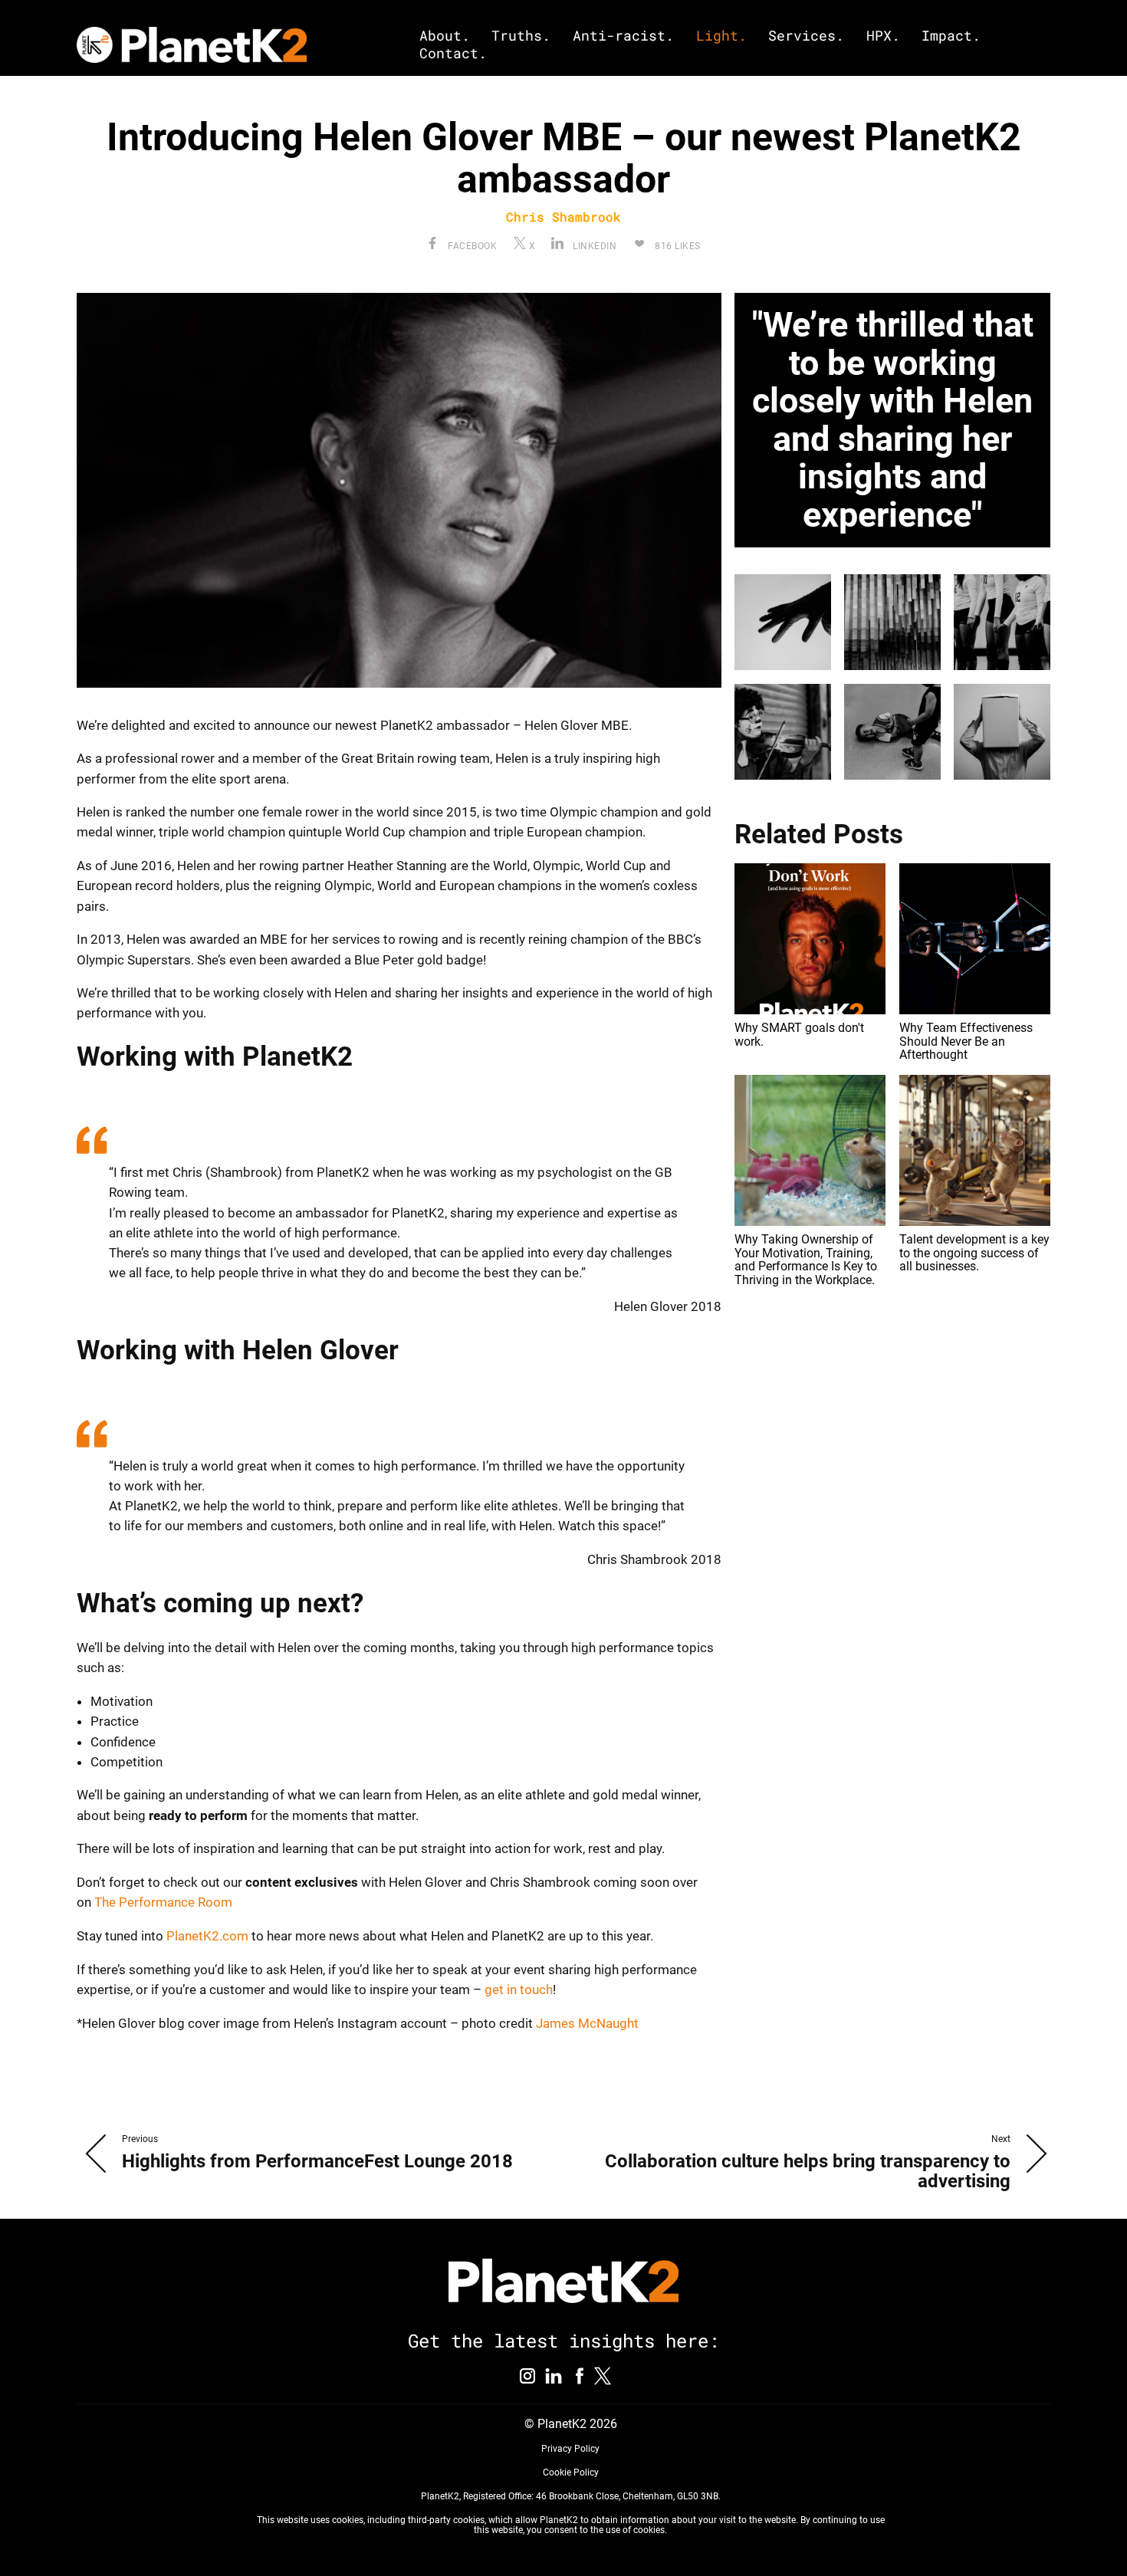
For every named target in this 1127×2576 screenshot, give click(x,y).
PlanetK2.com (209, 1936)
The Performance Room (165, 1902)
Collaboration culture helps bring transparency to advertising (808, 2171)
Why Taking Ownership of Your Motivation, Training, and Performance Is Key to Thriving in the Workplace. (806, 1260)
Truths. (521, 36)
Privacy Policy (570, 2449)
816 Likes (677, 246)
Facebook (471, 246)
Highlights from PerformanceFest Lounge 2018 (317, 2161)
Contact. (453, 53)
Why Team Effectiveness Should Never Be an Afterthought (966, 1041)
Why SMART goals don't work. (799, 1035)
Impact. (951, 36)
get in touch (519, 1990)
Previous (140, 2139)
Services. (806, 36)
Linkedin (593, 246)
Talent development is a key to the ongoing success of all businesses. (974, 1253)
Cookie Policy (570, 2472)
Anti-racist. (623, 36)
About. (445, 36)
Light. (721, 36)
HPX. (883, 36)
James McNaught (587, 2023)
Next (1001, 2139)
